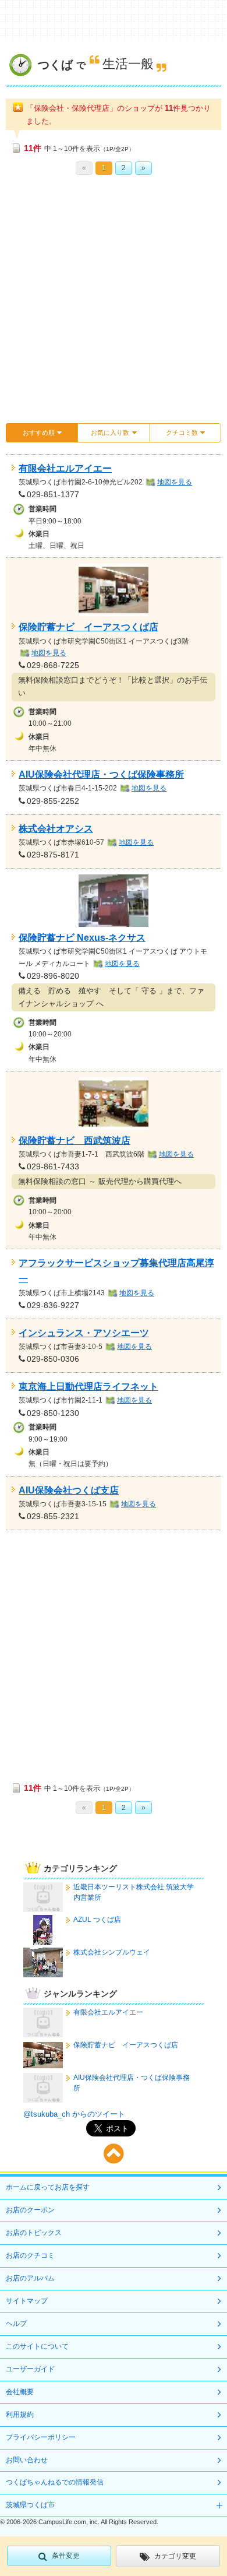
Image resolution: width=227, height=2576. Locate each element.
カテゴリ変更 (175, 2556)
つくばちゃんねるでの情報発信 (55, 2482)
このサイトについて (37, 2346)
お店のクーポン (30, 2210)
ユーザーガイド (30, 2369)
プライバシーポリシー (41, 2437)
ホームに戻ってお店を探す (48, 2187)
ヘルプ (16, 2324)
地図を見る (175, 482)
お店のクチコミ (30, 2255)
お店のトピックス (34, 2233)
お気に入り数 (110, 433)
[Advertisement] (114, 303)
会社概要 (20, 2392)
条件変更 (66, 2556)
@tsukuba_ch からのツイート (74, 2114)
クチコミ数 (182, 433)
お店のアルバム (30, 2278)
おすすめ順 (39, 433)
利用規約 (20, 2415)
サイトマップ (27, 2301)
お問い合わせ (27, 2460)
